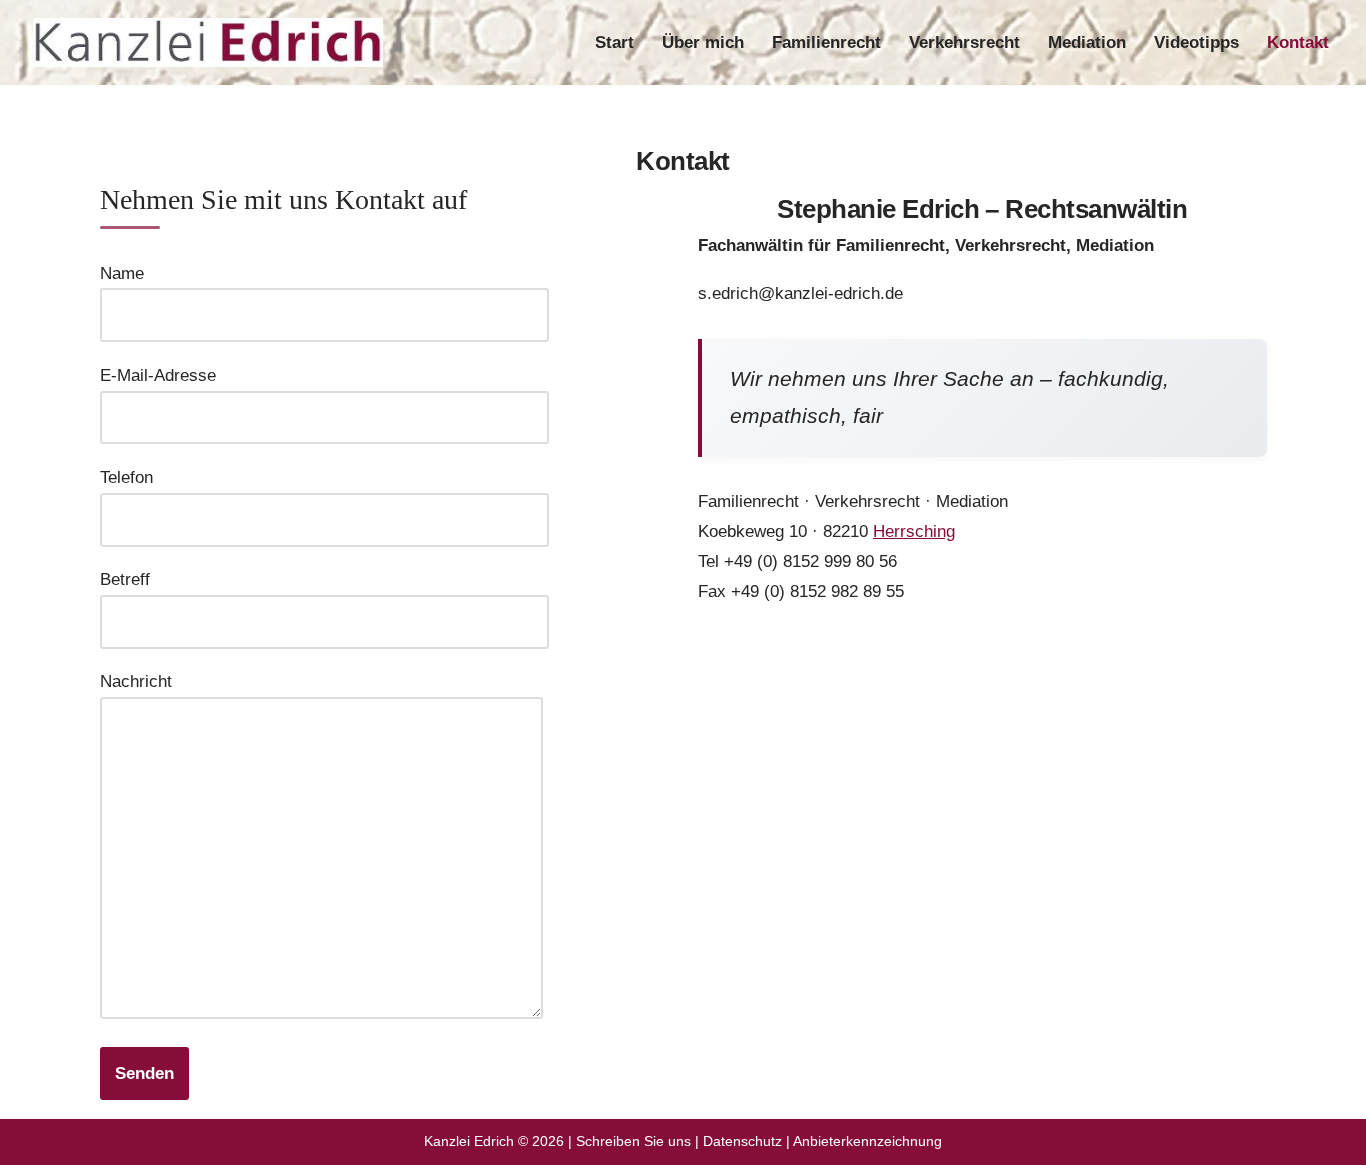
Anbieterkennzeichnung (867, 1141)
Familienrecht (826, 42)
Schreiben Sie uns (633, 1141)
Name (122, 273)
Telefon (126, 477)
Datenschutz (742, 1141)
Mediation (1087, 42)
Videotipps (1196, 42)
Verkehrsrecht (964, 42)
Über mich (703, 42)
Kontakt (1298, 42)
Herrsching (914, 532)
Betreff (125, 579)
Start (614, 42)
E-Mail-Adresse (158, 375)
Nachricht (136, 681)
